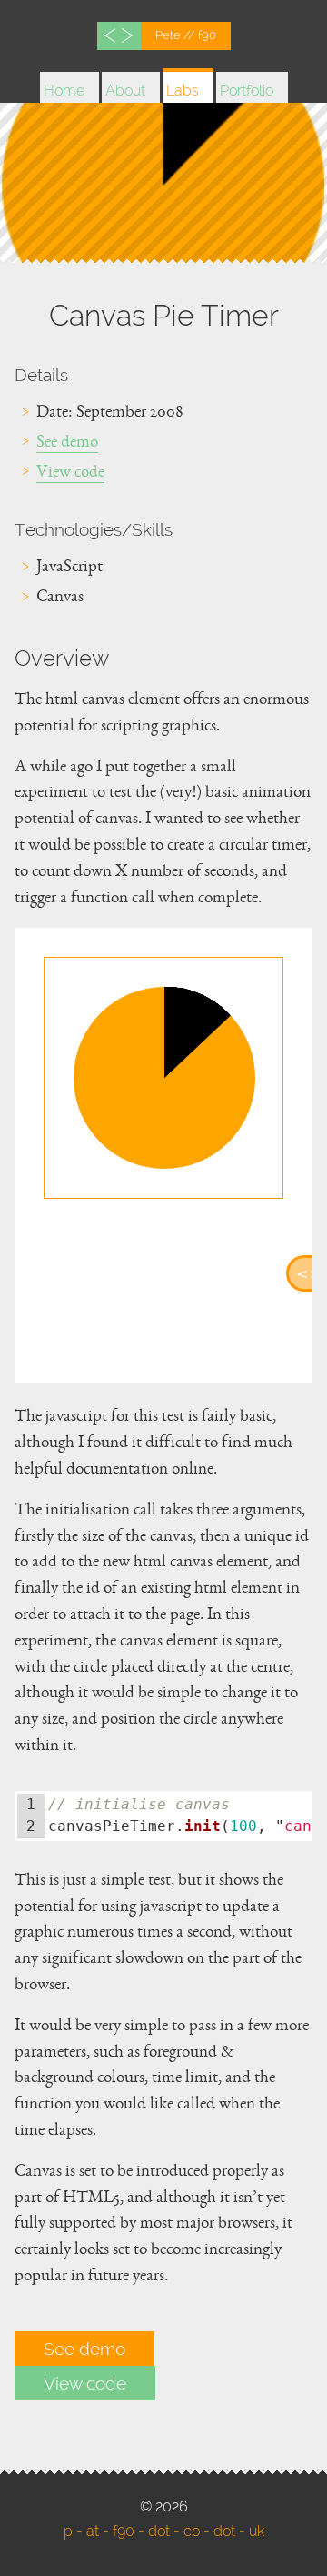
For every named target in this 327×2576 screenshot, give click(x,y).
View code (70, 475)
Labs (183, 91)
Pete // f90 (186, 35)
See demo (67, 445)
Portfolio (247, 91)
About (125, 91)
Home (64, 91)
